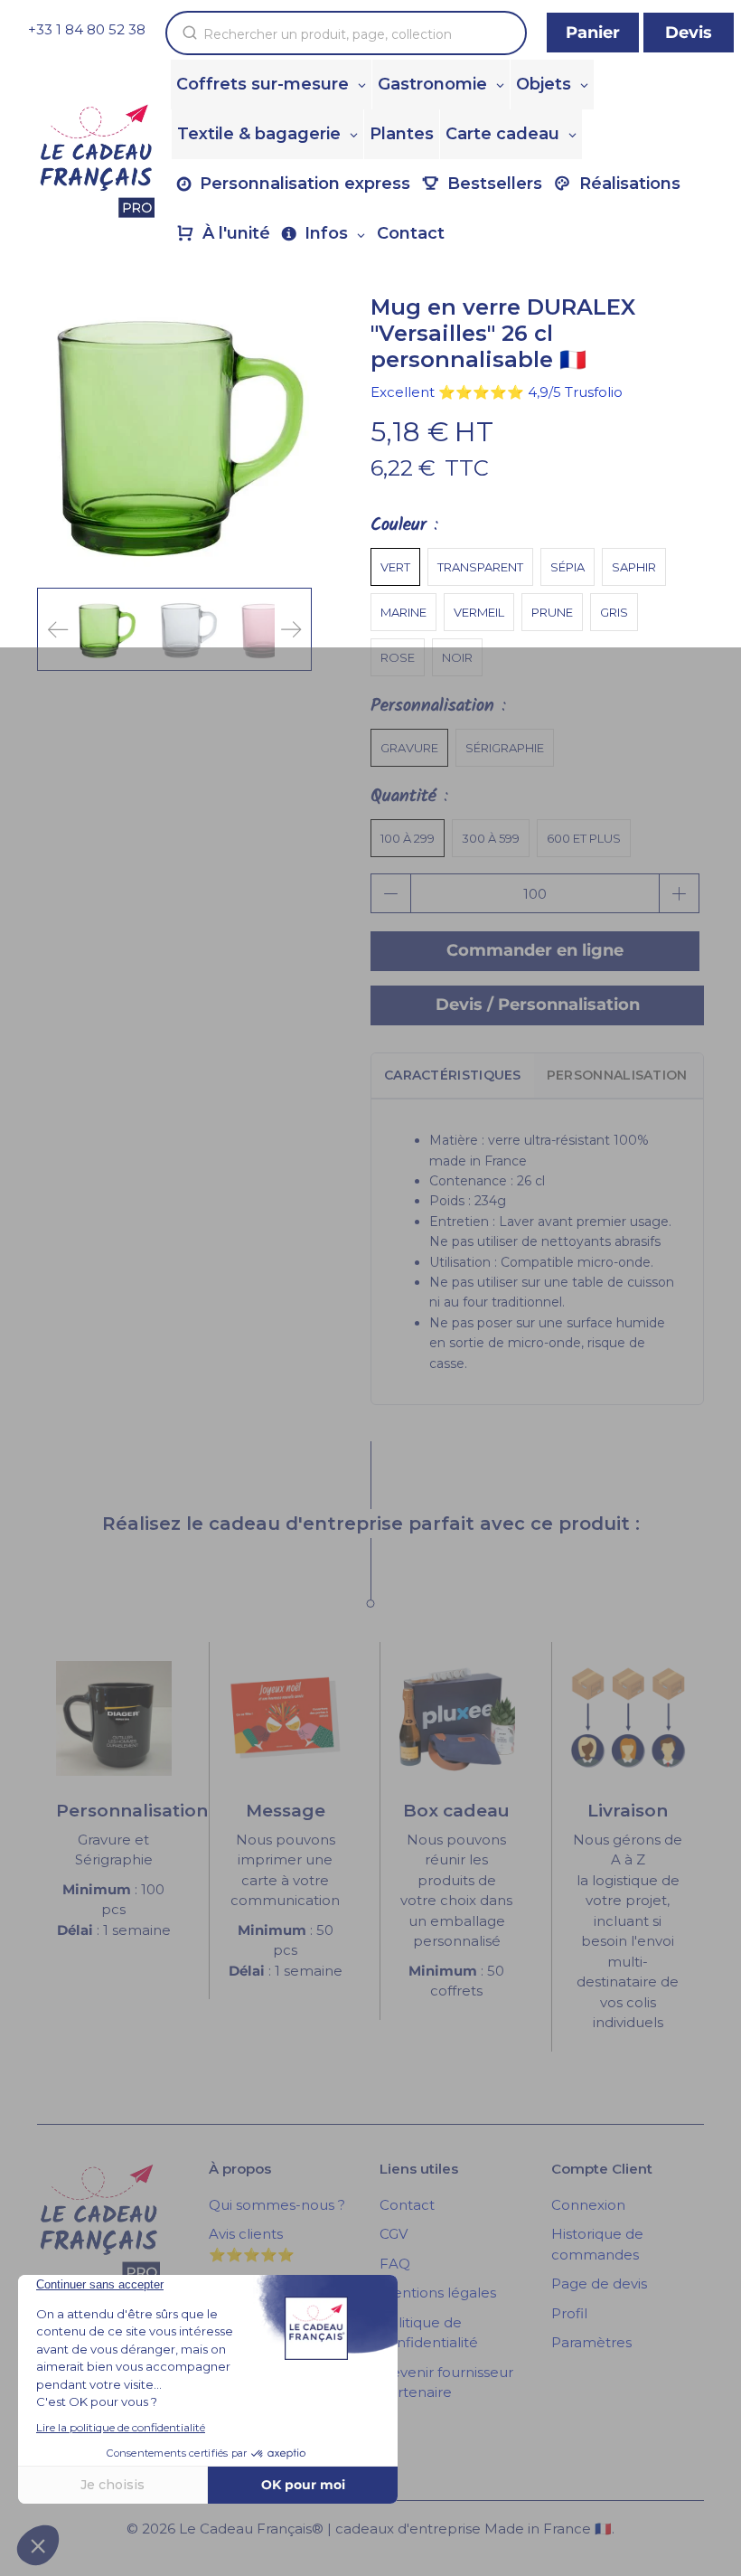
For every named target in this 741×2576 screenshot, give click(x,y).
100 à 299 (408, 838)
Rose (398, 657)
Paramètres (591, 2342)
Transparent (480, 567)
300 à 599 (491, 838)
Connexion (588, 2205)
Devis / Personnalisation (538, 1005)
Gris (614, 612)
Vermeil (479, 612)
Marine (403, 612)
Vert (395, 567)
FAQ (395, 2264)
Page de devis (599, 2283)
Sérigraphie (505, 748)
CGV (394, 2234)
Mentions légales (438, 2293)
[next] (291, 629)
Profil (569, 2313)
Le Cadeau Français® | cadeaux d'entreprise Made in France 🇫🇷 (395, 2529)
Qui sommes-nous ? (277, 2205)
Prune (552, 612)
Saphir (634, 567)
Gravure (409, 748)
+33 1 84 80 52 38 (87, 29)
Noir (457, 657)
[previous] (58, 629)
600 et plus (584, 838)
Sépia (567, 567)
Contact (407, 2205)
